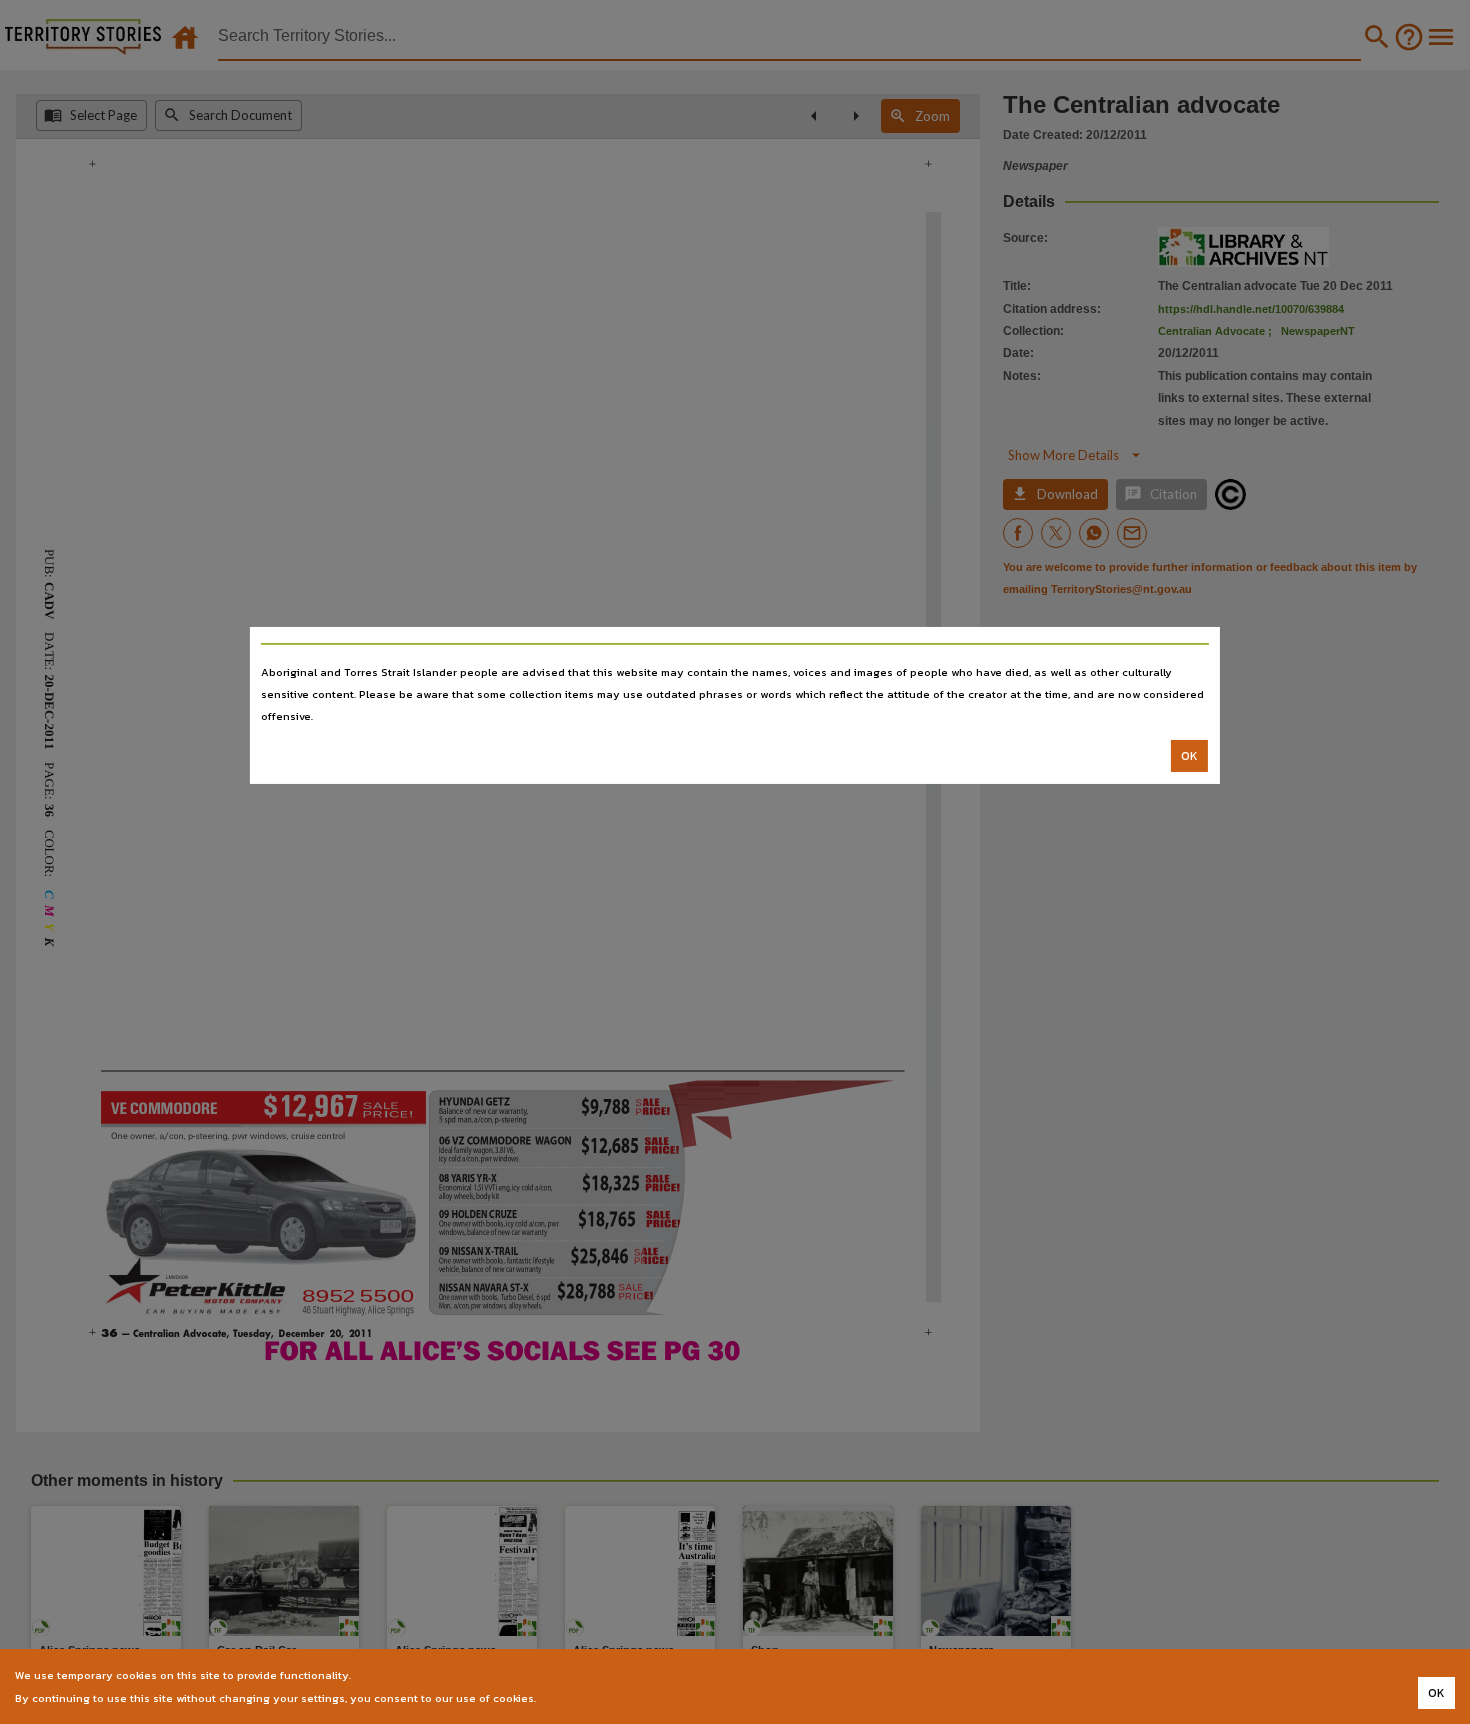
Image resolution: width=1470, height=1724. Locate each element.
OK (1189, 756)
